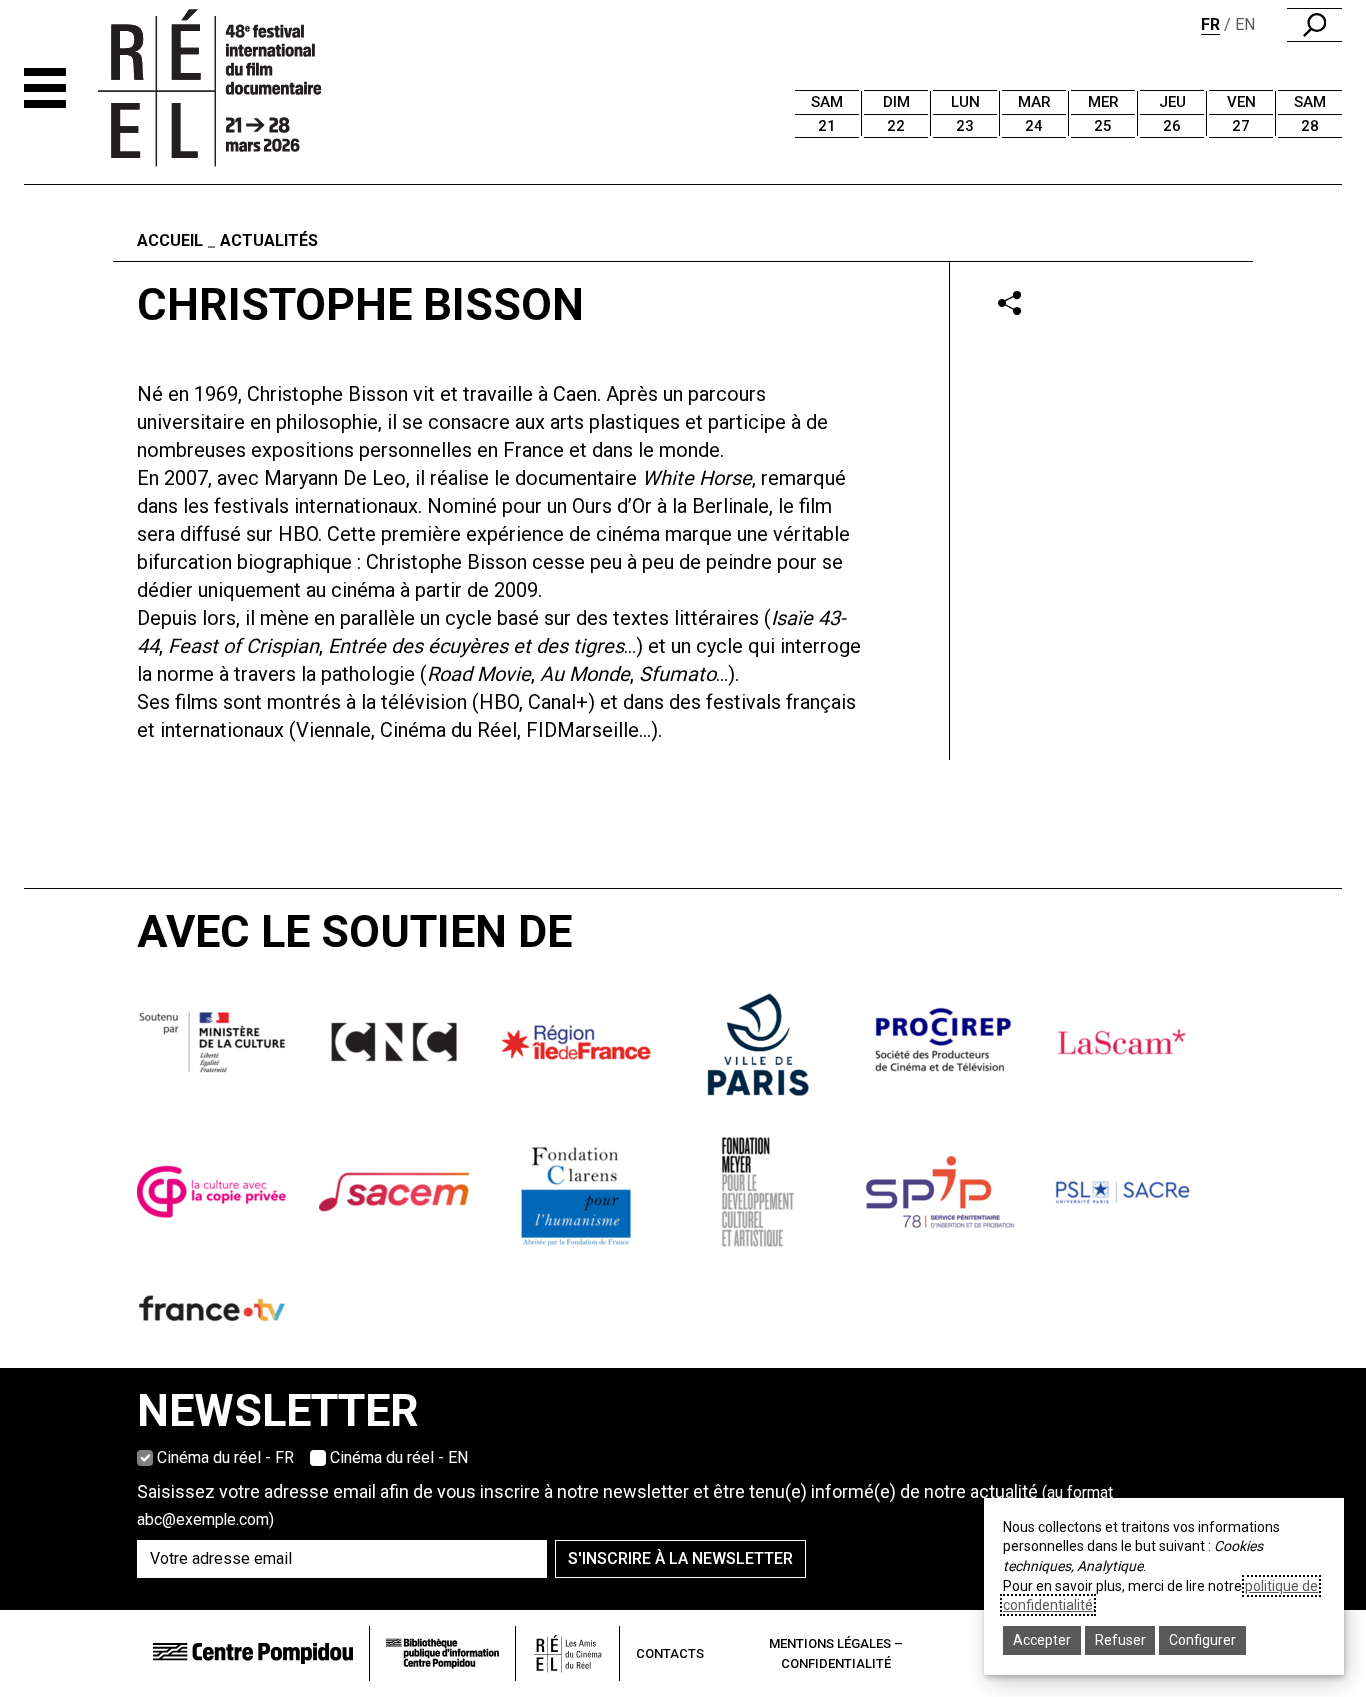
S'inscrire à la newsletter (680, 1558)
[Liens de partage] (1009, 302)
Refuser (1120, 1640)
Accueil (170, 240)
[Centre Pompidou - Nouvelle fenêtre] (253, 1653)
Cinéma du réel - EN (399, 1457)
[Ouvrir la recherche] (1314, 25)
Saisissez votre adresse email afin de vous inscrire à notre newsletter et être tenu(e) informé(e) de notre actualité (625, 1505)
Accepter (1042, 1640)
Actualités (269, 240)
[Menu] (45, 88)
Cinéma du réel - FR (225, 1457)
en (1245, 24)
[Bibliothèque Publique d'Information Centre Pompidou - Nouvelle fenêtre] (442, 1653)
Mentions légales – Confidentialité (836, 1653)
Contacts (670, 1653)
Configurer (1202, 1640)
